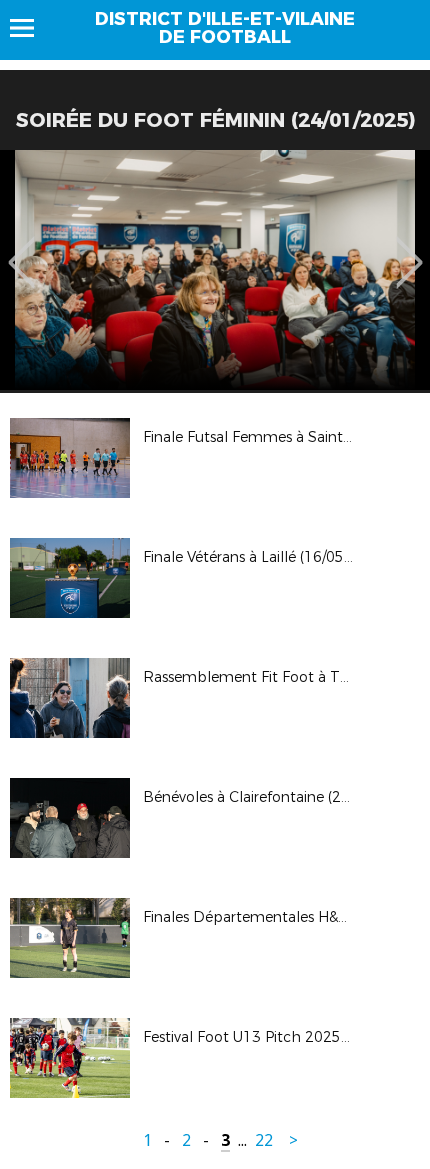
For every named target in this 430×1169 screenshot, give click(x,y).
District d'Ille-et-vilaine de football (225, 28)
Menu (31, 28)
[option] (215, 270)
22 (264, 1140)
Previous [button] (21, 248)
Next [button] (409, 248)
